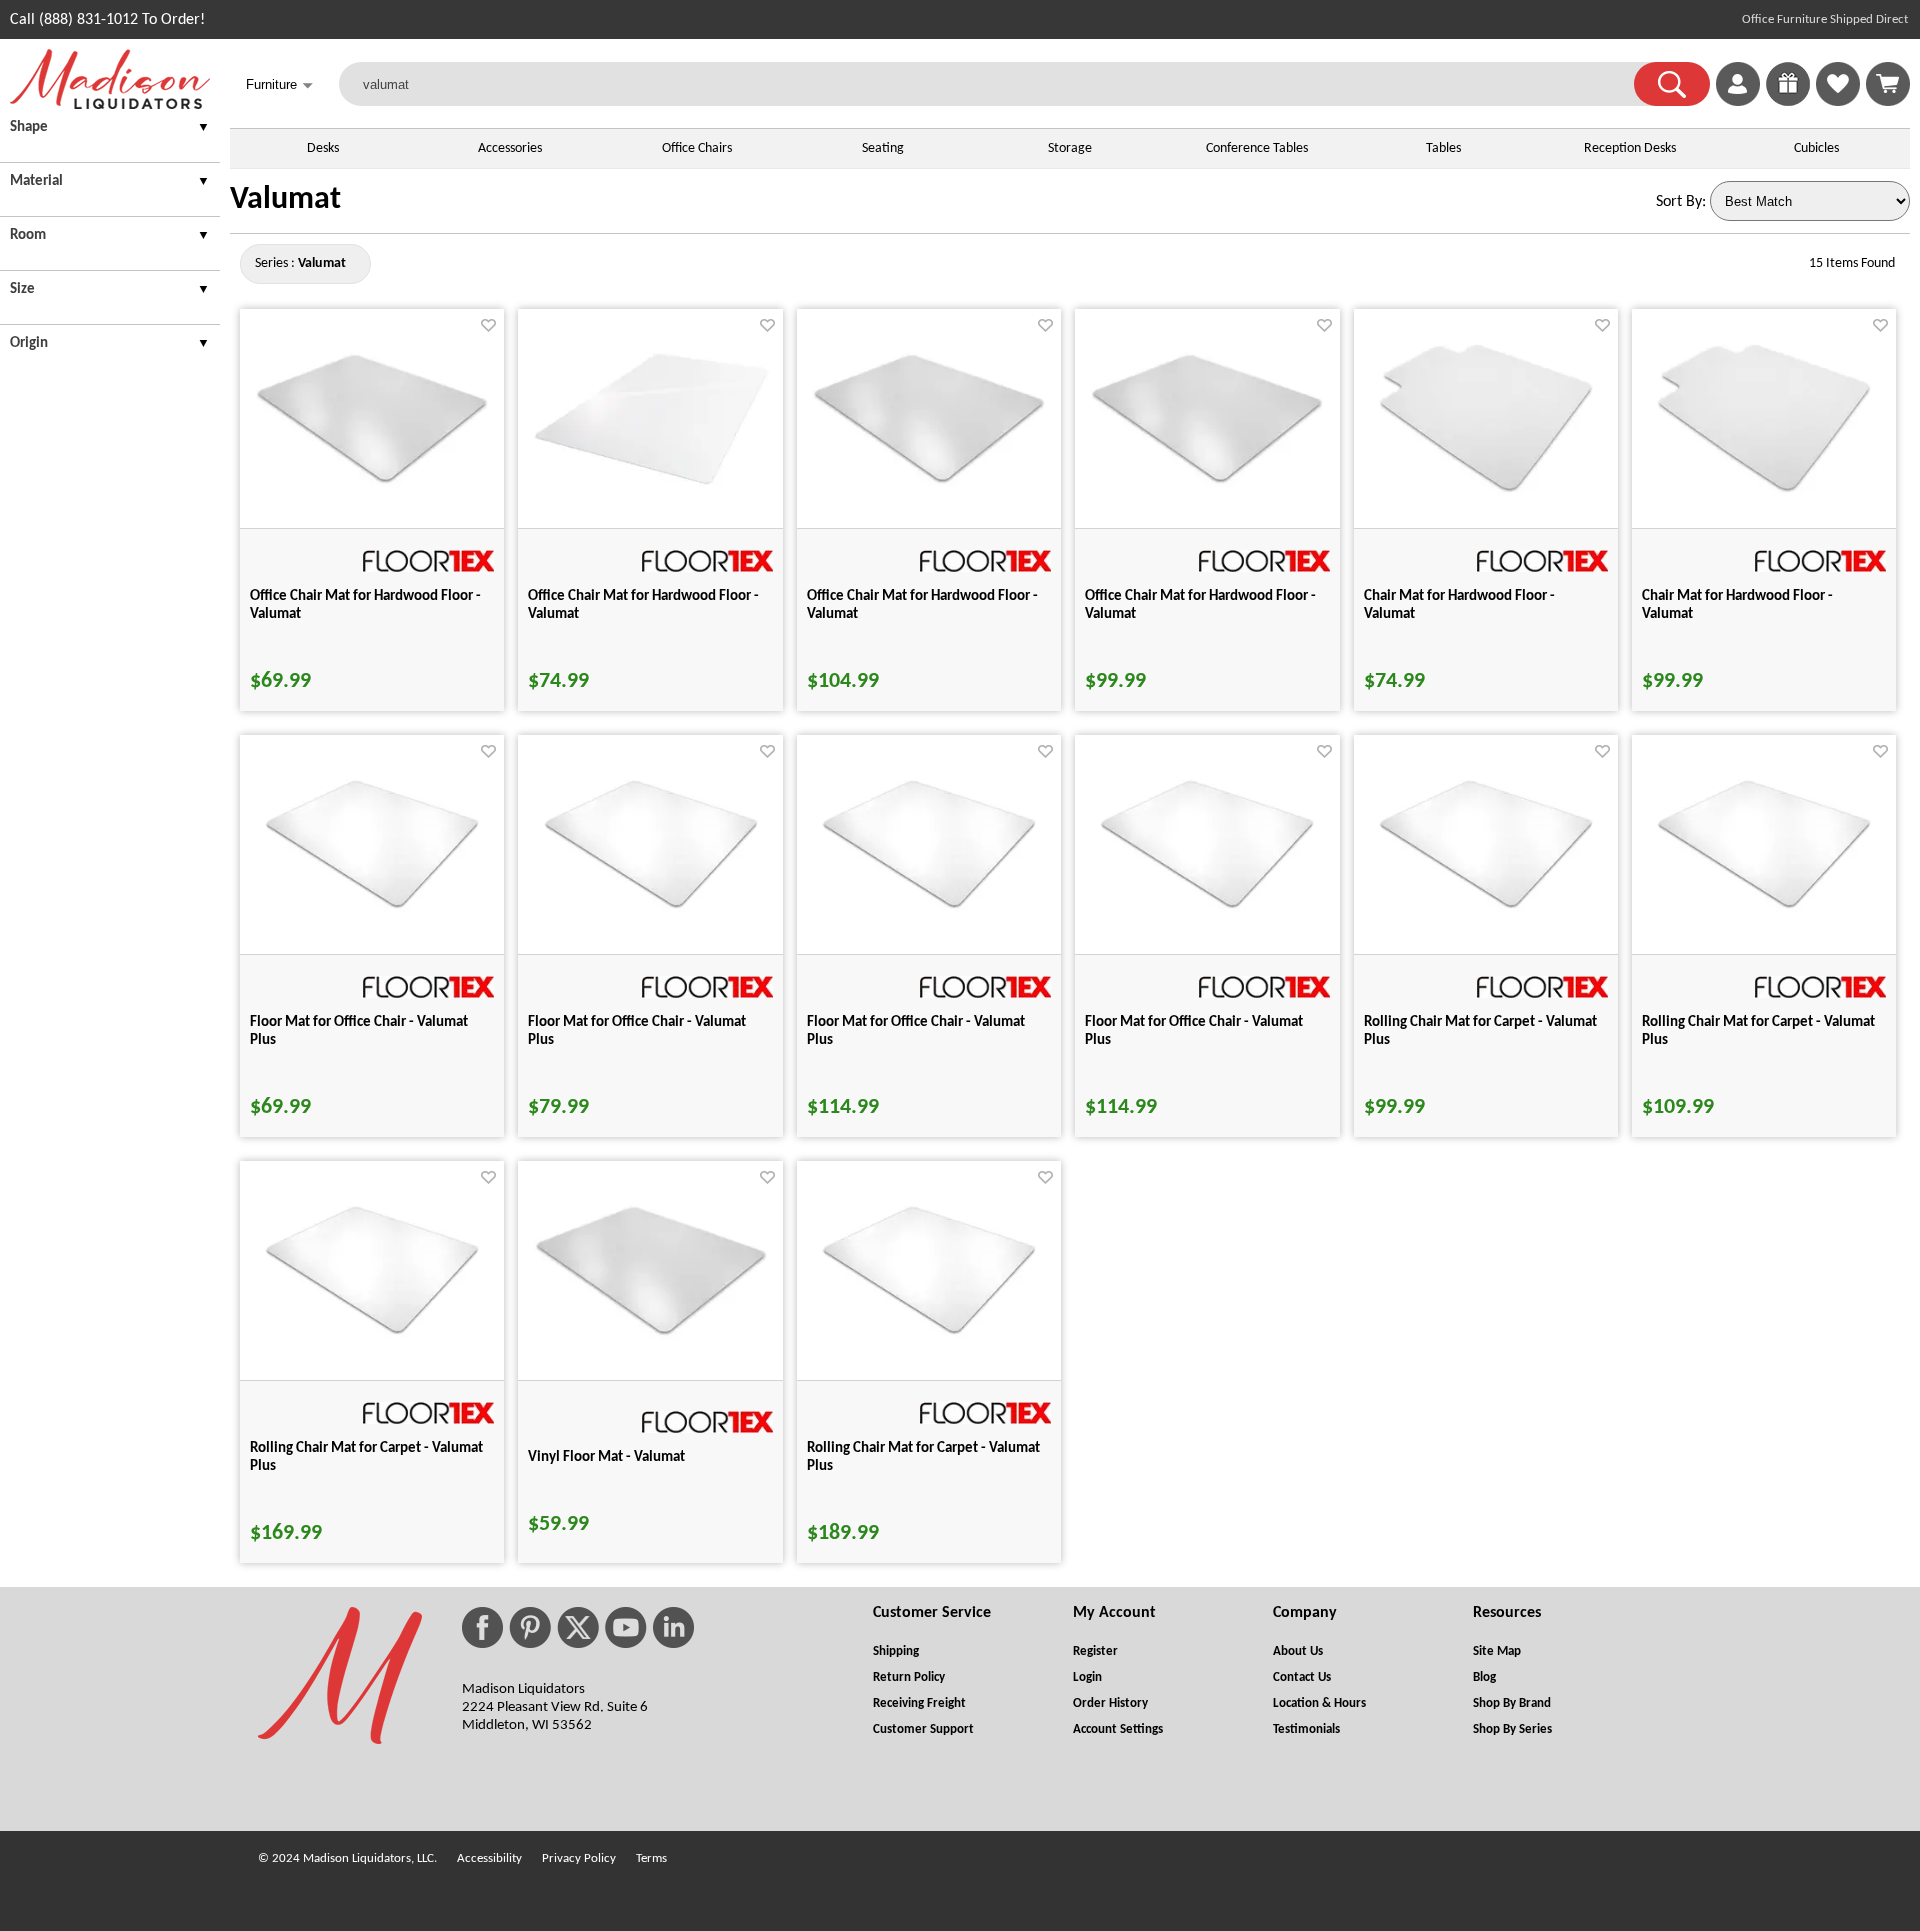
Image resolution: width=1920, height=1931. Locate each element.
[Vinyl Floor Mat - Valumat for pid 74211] (651, 1336)
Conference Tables (1257, 148)
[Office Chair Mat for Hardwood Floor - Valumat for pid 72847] (651, 484)
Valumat (285, 200)
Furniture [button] (279, 85)
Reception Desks (1630, 148)
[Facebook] (482, 1627)
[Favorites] (1838, 102)
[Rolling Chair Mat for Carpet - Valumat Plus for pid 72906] (372, 1334)
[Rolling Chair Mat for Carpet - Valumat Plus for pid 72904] (1486, 908)
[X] (578, 1627)
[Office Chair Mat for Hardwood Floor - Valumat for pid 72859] (929, 484)
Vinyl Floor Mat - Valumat (606, 1457)
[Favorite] (488, 325)
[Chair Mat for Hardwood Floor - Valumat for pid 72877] (1764, 492)
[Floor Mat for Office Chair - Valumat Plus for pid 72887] (1207, 908)
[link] (1888, 84)
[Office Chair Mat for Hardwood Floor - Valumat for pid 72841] (372, 484)
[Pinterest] (530, 1627)
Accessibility (489, 1858)
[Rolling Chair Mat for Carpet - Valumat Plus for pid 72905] (1764, 908)
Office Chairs (697, 148)
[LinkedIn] (673, 1627)
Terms (651, 1858)
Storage (1070, 148)
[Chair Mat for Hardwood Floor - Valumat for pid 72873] (1486, 492)
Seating (883, 148)
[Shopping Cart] (1888, 84)
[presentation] (110, 130)
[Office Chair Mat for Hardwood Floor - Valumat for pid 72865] (1207, 484)
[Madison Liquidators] (110, 105)
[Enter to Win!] (1788, 102)
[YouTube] (626, 1627)
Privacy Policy (579, 1858)
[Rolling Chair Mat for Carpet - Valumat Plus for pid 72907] (929, 1334)
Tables (1443, 148)
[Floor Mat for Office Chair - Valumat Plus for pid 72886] (929, 908)
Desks (323, 148)
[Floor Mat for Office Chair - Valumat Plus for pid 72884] (372, 908)
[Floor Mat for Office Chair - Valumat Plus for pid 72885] (651, 908)
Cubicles (1816, 148)
